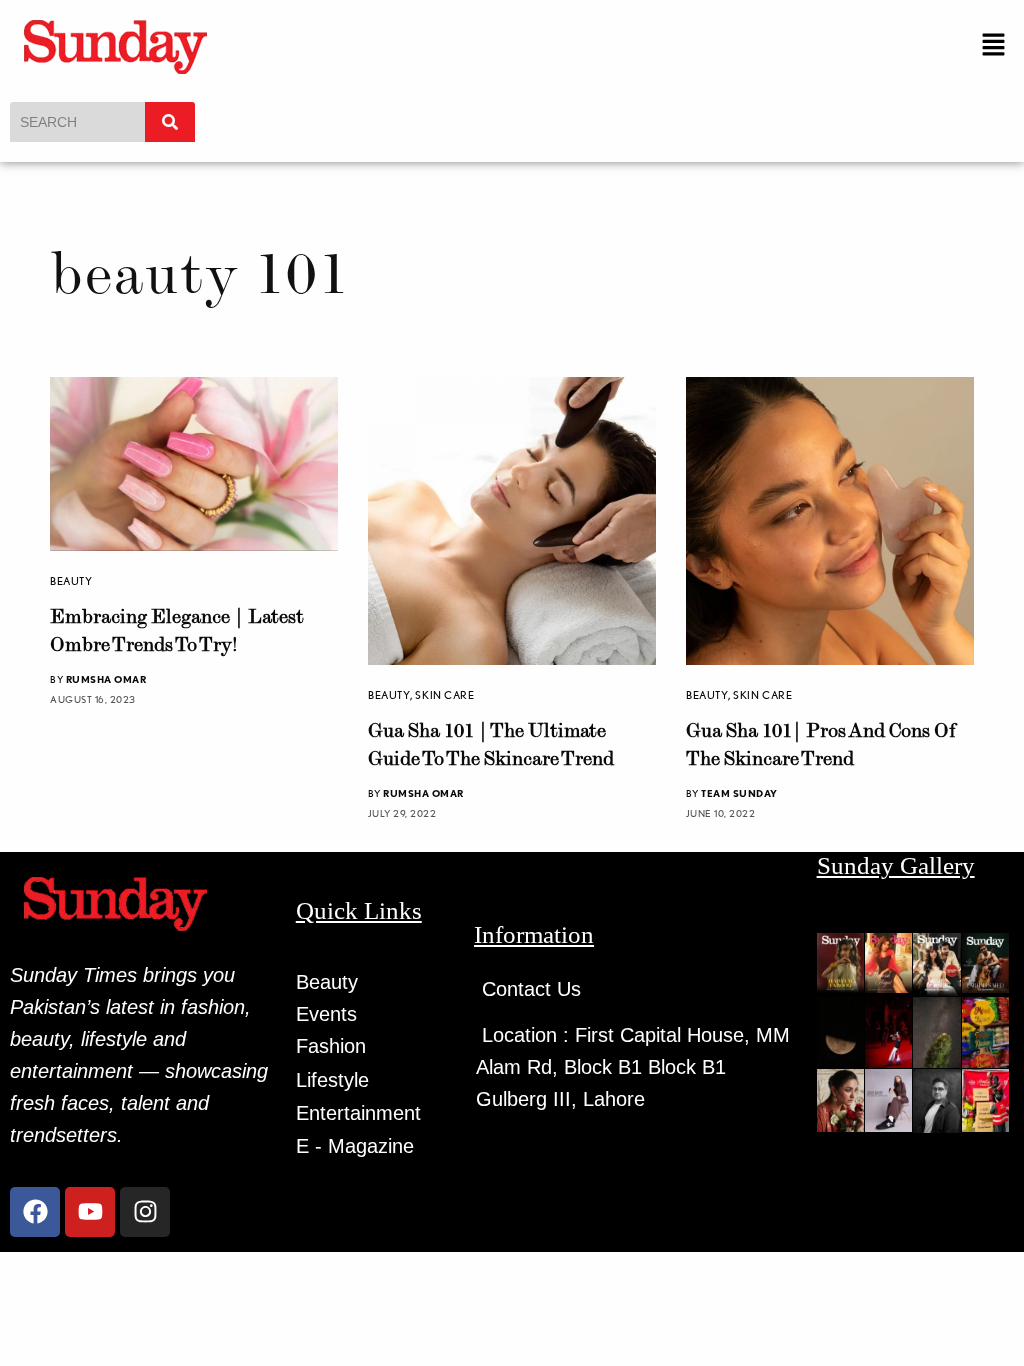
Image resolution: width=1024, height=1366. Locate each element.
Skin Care (444, 695)
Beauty (71, 581)
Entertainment (358, 1113)
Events (326, 1014)
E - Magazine (355, 1146)
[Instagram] (145, 1212)
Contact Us (531, 989)
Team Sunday (739, 793)
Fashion (331, 1046)
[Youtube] (90, 1212)
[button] (994, 45)
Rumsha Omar (106, 679)
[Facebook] (35, 1212)
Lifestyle (332, 1080)
